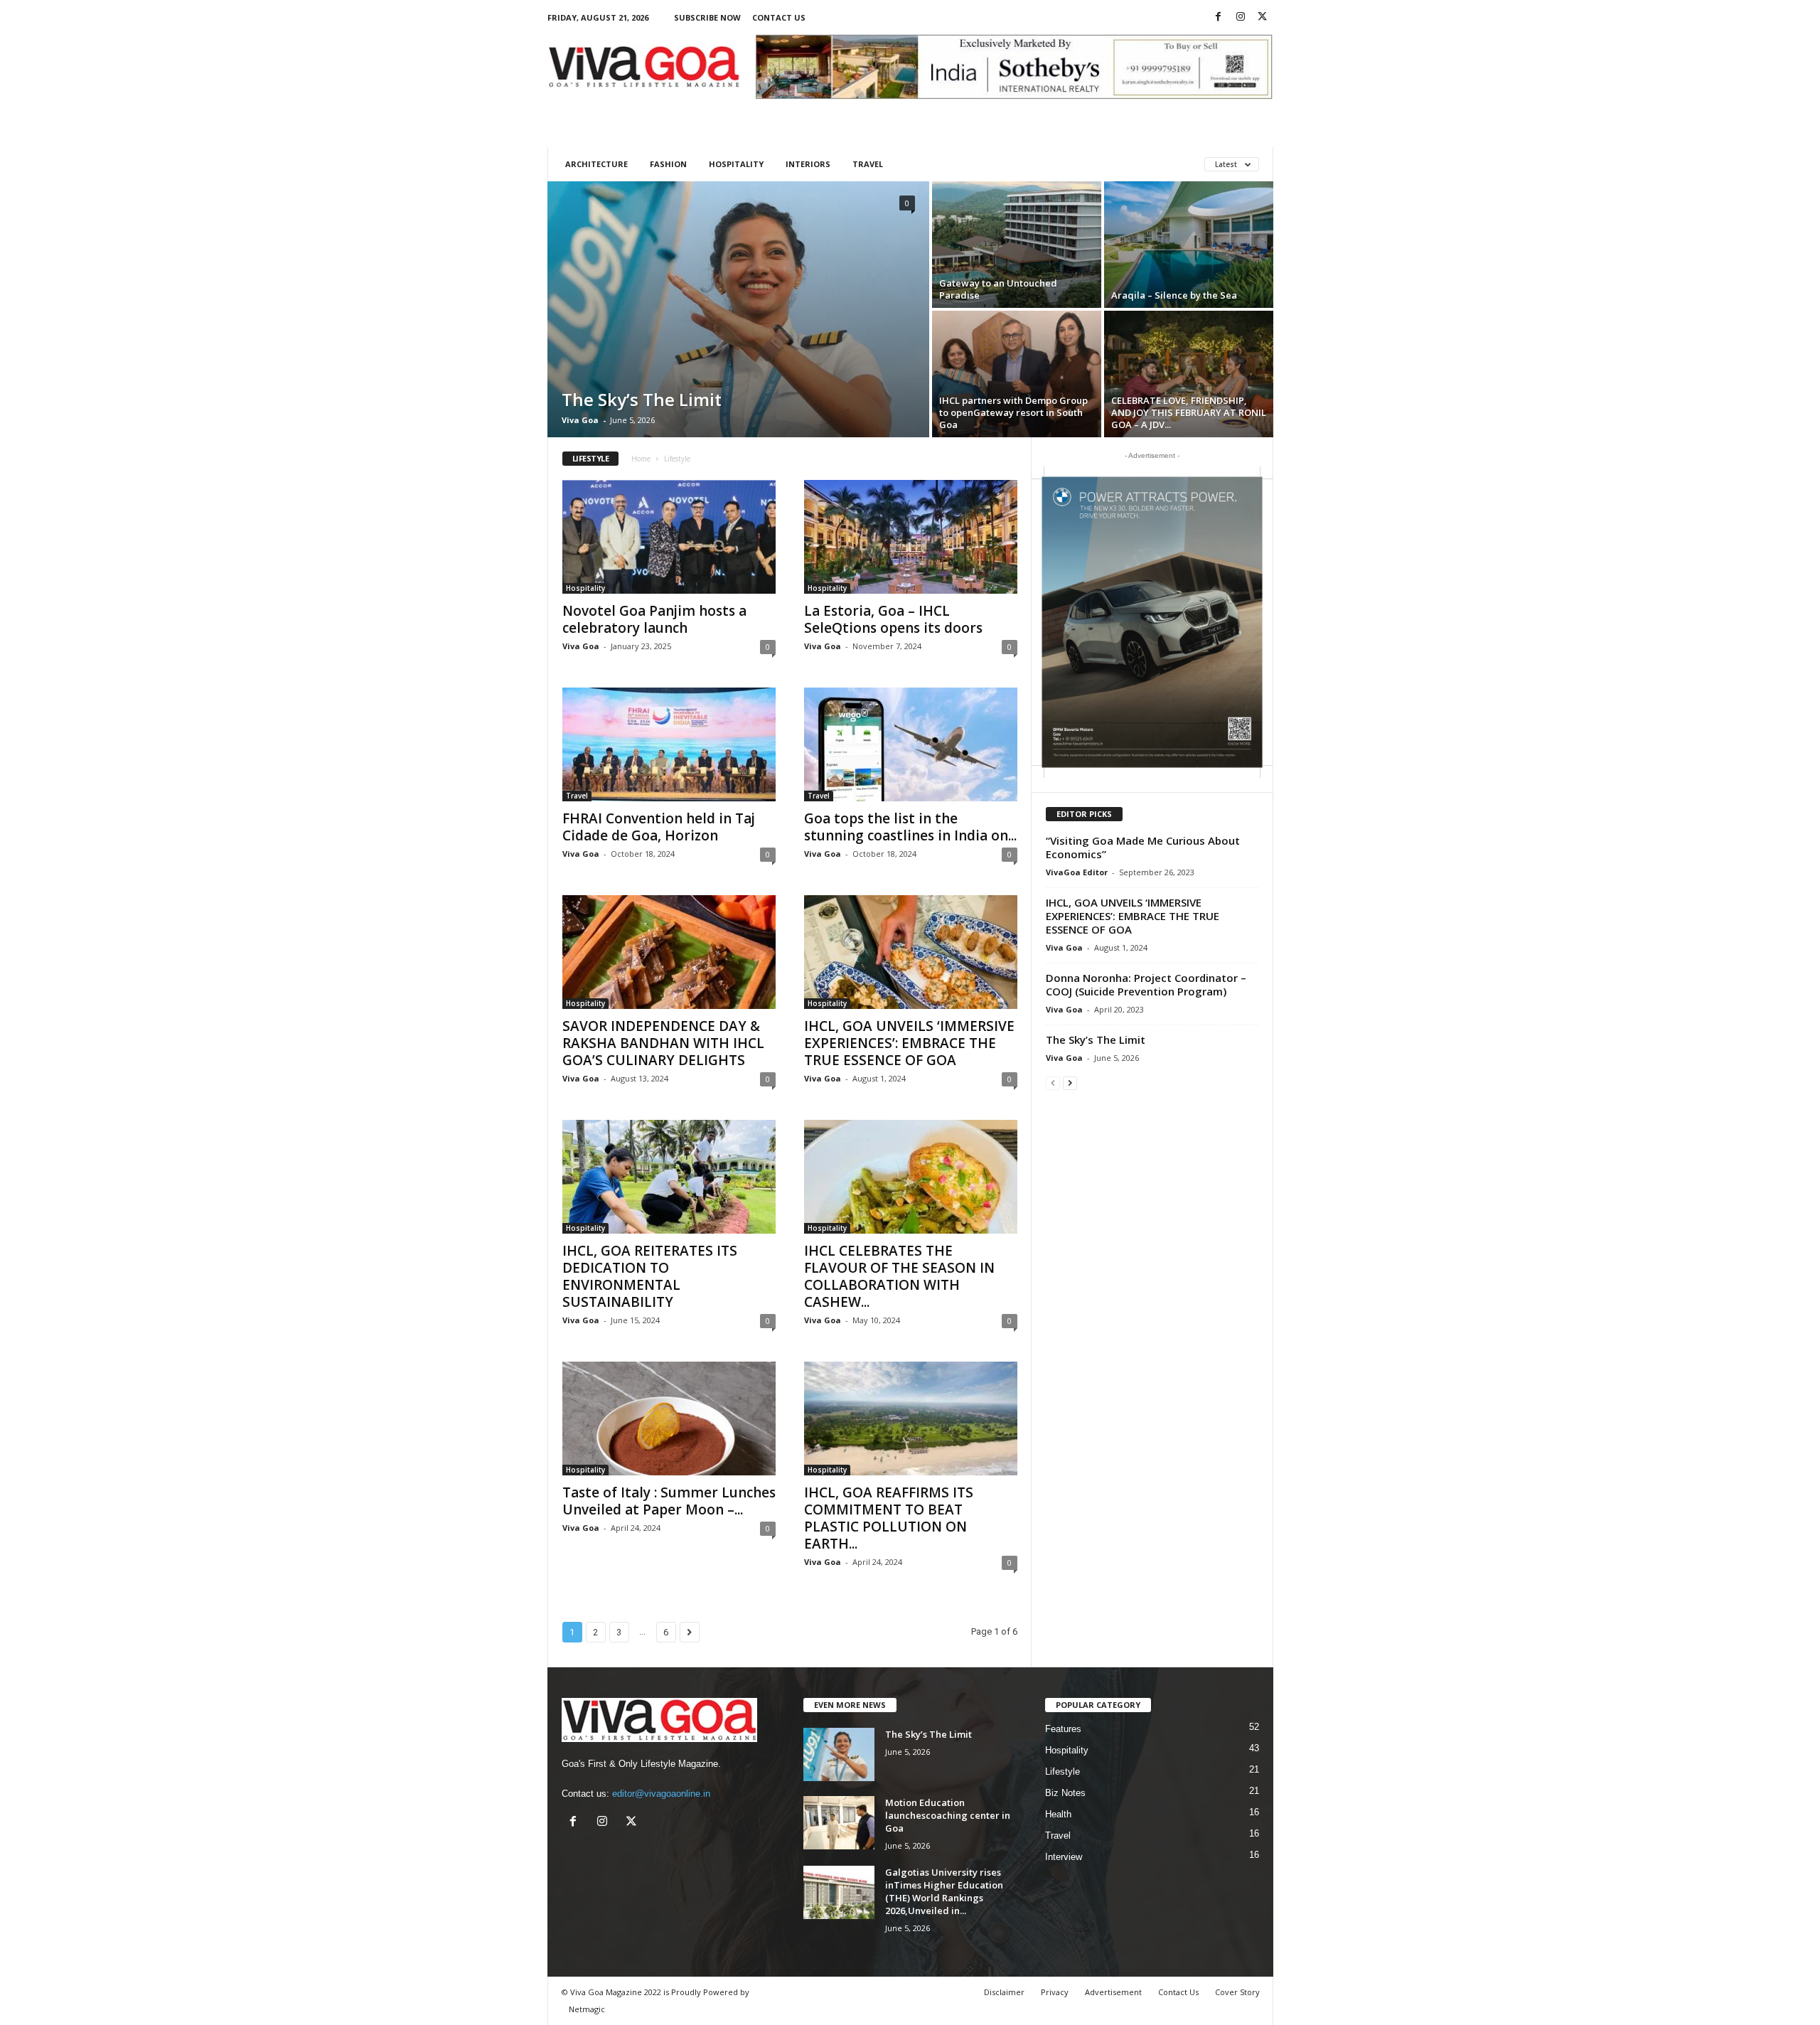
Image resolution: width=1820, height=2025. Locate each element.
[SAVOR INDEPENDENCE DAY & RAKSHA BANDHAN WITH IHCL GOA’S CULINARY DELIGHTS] (669, 952)
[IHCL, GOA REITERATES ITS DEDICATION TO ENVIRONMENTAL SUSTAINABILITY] (669, 1177)
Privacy (1055, 1992)
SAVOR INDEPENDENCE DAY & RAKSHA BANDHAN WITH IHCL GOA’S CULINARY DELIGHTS (663, 1043)
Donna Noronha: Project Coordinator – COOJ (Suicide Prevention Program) (1146, 984)
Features (1063, 1729)
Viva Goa (580, 420)
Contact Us (779, 17)
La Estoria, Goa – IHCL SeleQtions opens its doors (893, 619)
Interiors (808, 164)
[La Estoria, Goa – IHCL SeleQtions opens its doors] (911, 537)
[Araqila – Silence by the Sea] (1189, 245)
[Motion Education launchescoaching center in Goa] (839, 1823)
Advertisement (1113, 1992)
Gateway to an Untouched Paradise (998, 289)
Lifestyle (1062, 1772)
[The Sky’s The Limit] (738, 309)
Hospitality (736, 164)
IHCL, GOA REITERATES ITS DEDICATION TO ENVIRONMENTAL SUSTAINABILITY (650, 1276)
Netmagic (587, 2009)
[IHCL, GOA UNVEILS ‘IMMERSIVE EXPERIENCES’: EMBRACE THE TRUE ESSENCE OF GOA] (911, 952)
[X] (1263, 17)
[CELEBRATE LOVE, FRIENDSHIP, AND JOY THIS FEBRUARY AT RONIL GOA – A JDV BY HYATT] (1189, 374)
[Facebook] (1219, 17)
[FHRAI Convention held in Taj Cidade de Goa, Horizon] (669, 744)
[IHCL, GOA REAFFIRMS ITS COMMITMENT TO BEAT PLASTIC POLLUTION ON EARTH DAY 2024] (911, 1418)
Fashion (668, 164)
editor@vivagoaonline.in (661, 1794)
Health (1058, 1814)
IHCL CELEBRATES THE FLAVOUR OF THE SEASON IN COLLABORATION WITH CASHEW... (899, 1276)
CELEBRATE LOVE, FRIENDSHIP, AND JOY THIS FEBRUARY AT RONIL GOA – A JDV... (1189, 412)
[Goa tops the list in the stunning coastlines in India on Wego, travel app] (911, 744)
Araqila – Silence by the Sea (1174, 295)
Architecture (596, 164)
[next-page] (1070, 1083)
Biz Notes (1065, 1793)
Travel (868, 164)
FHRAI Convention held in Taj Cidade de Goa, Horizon (659, 827)
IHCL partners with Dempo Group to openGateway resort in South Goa (1013, 412)
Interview (1064, 1857)
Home (641, 459)
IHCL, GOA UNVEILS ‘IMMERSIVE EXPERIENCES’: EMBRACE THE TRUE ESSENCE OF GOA (909, 1043)
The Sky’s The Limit (642, 399)
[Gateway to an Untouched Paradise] (1017, 245)
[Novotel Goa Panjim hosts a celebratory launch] (669, 537)
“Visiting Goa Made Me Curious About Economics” (1143, 847)
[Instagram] (1241, 17)
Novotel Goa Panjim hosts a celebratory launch (654, 619)
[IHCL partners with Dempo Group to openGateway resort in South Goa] (1017, 374)
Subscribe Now (707, 17)
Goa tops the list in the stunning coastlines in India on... (910, 827)
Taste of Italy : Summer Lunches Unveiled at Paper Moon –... (669, 1501)
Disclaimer (1004, 1992)
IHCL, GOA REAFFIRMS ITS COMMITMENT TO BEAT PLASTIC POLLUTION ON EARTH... (889, 1518)
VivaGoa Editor (1077, 872)
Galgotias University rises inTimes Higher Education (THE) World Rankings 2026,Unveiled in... (944, 1891)
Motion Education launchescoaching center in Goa (948, 1815)
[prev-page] (1053, 1083)
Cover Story (1237, 1992)
